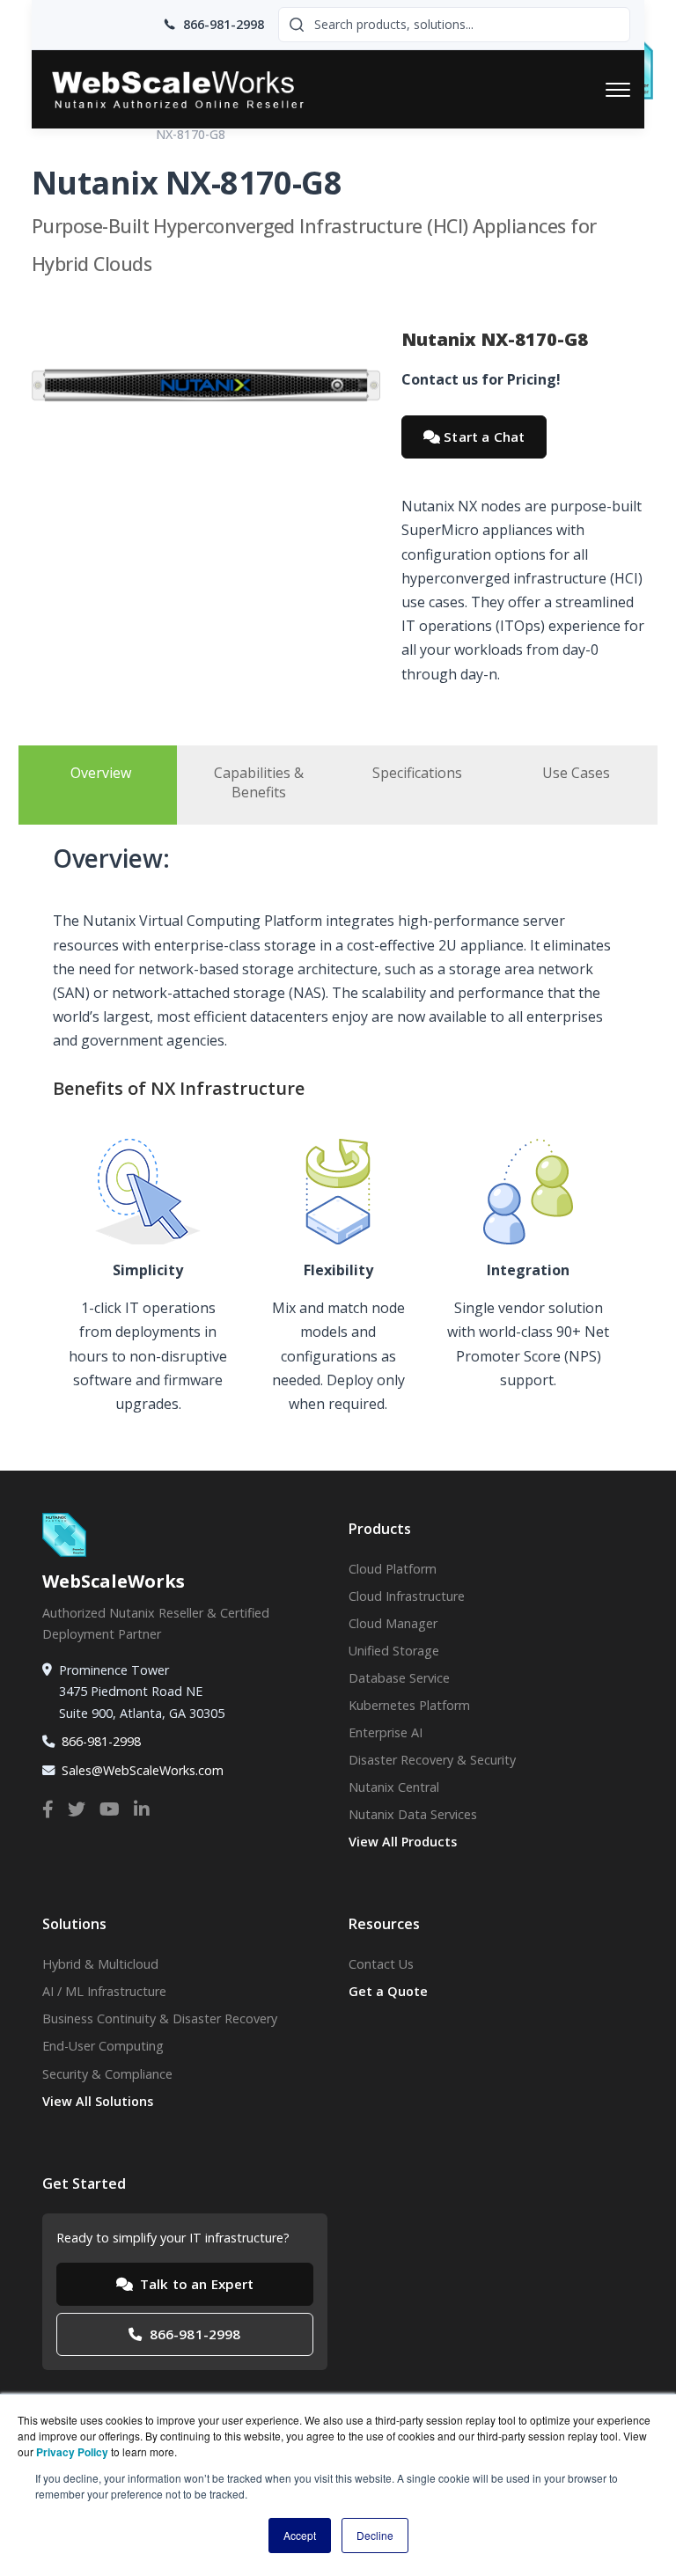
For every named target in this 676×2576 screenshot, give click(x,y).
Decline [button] (375, 2535)
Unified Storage (394, 1651)
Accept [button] (300, 2535)
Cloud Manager (393, 1623)
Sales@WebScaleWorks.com (143, 1770)
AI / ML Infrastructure (104, 1991)
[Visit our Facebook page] (48, 1809)
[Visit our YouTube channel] (110, 1809)
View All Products (403, 1842)
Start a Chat (482, 437)
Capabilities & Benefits (259, 782)
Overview (101, 773)
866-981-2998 (101, 1741)
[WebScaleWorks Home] (194, 89)
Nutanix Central (394, 1787)
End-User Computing (103, 2046)
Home (49, 134)
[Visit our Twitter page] (77, 1809)
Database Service (399, 1678)
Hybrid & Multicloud (100, 1964)
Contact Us (381, 1964)
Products (111, 134)
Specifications (417, 773)
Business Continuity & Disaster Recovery (160, 2018)
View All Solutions (98, 2101)
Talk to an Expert (195, 2284)
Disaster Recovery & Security (432, 1760)
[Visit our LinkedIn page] (142, 1809)
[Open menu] (618, 90)
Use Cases (576, 773)
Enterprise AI (386, 1732)
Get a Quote (388, 1991)
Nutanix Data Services (413, 1814)
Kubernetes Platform (409, 1705)
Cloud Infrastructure (407, 1596)
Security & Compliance (107, 2074)
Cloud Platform (393, 1569)
